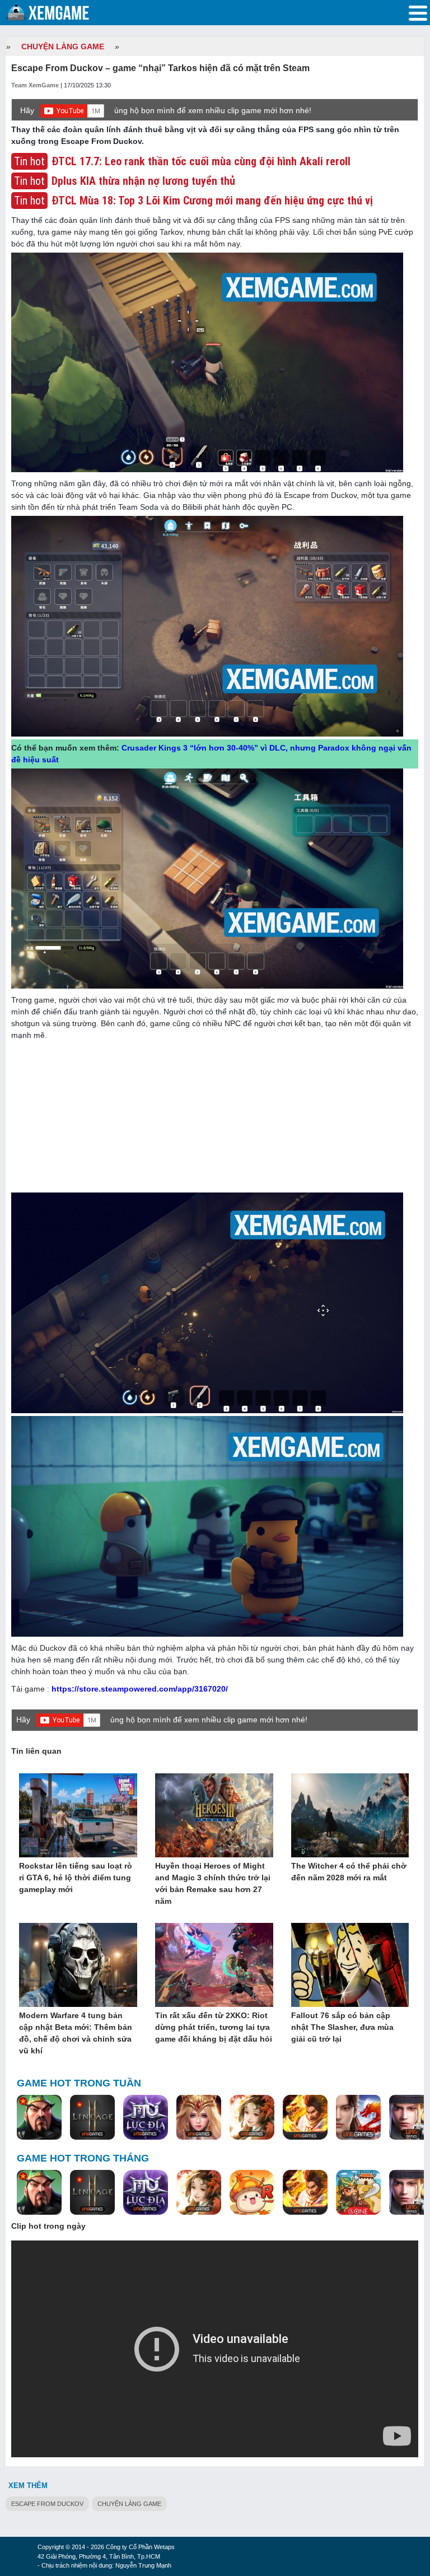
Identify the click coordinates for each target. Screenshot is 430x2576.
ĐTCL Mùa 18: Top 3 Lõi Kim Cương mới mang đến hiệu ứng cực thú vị (212, 201)
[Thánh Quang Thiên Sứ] (199, 2118)
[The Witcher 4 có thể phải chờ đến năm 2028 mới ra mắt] (350, 1816)
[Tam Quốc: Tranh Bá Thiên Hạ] (39, 2118)
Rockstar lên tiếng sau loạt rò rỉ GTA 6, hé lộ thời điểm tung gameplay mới (76, 1878)
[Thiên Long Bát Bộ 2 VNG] (358, 2118)
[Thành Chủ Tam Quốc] (358, 2193)
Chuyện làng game (63, 46)
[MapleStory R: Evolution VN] (252, 2193)
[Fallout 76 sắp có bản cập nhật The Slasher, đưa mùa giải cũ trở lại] (350, 1965)
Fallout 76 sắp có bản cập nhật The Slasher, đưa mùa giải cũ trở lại (342, 2027)
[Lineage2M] (92, 2118)
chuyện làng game (129, 2504)
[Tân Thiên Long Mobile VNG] (305, 2118)
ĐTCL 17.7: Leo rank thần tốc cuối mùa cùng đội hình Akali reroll (201, 161)
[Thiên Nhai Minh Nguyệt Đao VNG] (252, 2118)
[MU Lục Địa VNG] (146, 2118)
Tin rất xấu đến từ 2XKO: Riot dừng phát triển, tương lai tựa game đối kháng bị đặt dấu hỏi (214, 2027)
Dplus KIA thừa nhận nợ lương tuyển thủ (143, 181)
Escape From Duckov (47, 2504)
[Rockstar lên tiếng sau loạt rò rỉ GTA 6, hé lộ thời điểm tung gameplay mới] (78, 1816)
